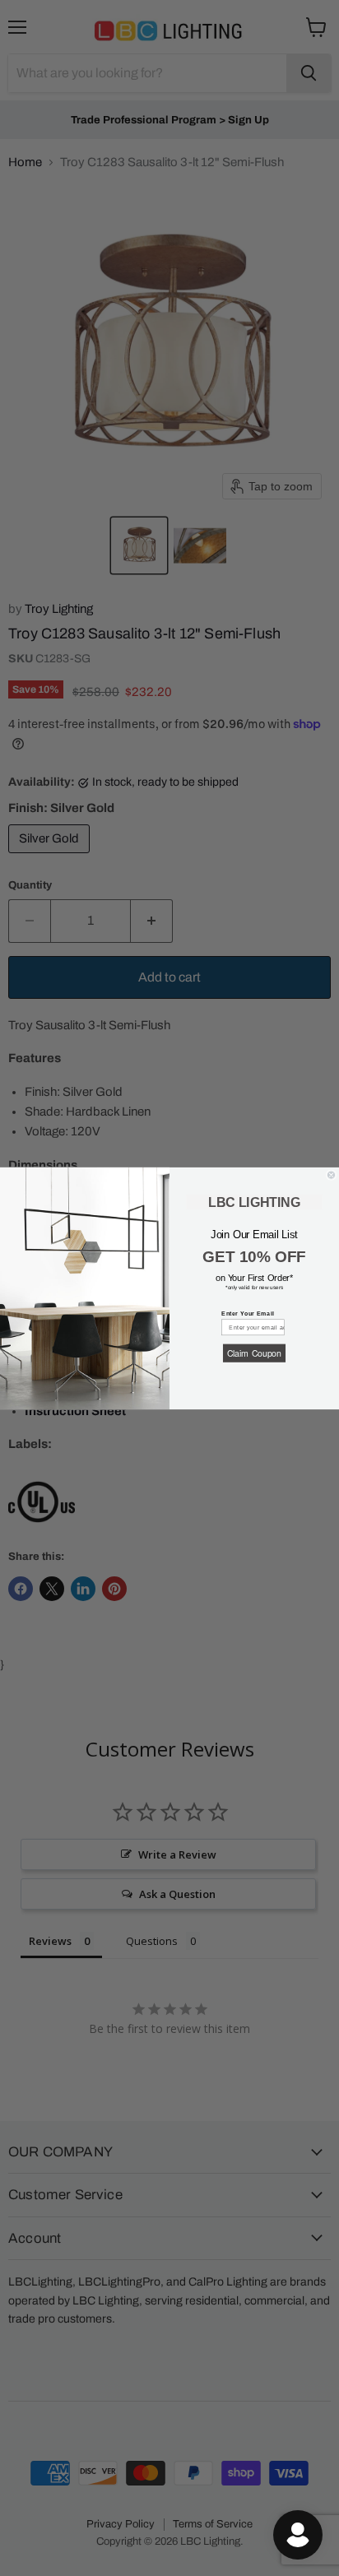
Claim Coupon (254, 1352)
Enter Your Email (248, 1313)
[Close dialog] (331, 1174)
